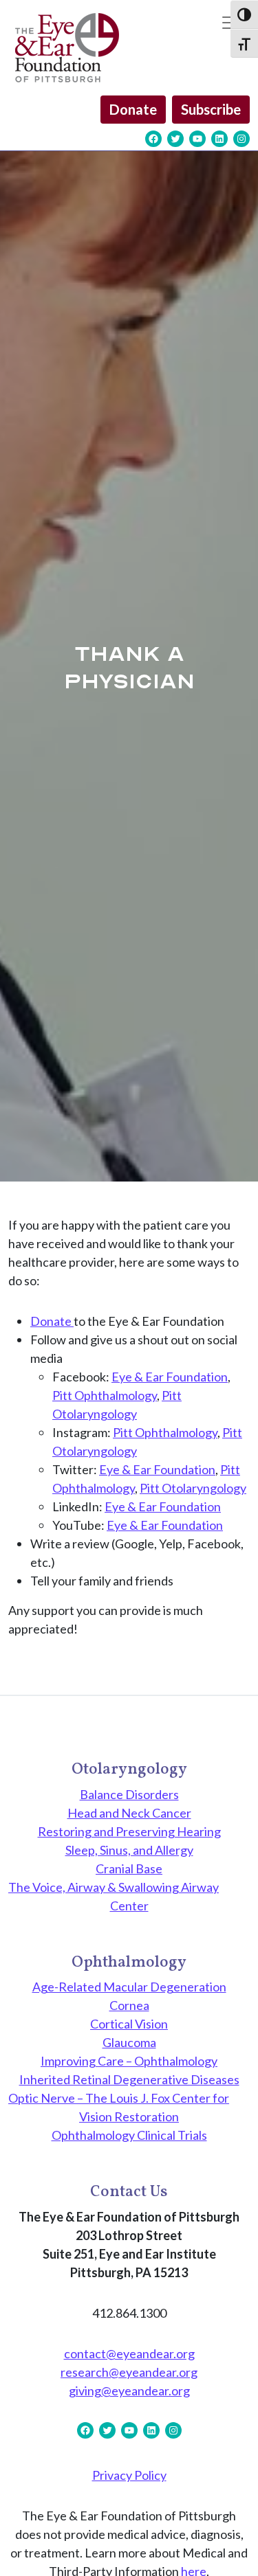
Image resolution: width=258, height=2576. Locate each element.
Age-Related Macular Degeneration (129, 1987)
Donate (133, 109)
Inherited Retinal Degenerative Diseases (129, 2079)
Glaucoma (129, 2042)
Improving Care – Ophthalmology (129, 2061)
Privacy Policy (129, 2475)
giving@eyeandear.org (129, 2391)
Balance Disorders (129, 1794)
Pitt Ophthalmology (105, 1395)
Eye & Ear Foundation (170, 1377)
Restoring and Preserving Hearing (129, 1831)
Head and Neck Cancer (129, 1813)
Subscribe (211, 109)
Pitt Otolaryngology (193, 1488)
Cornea (129, 2005)
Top (243, 2557)
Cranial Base (129, 1868)
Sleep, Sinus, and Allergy (129, 1850)
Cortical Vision (129, 2024)
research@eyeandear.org (129, 2372)
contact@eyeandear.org (129, 2353)
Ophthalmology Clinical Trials (129, 2135)
